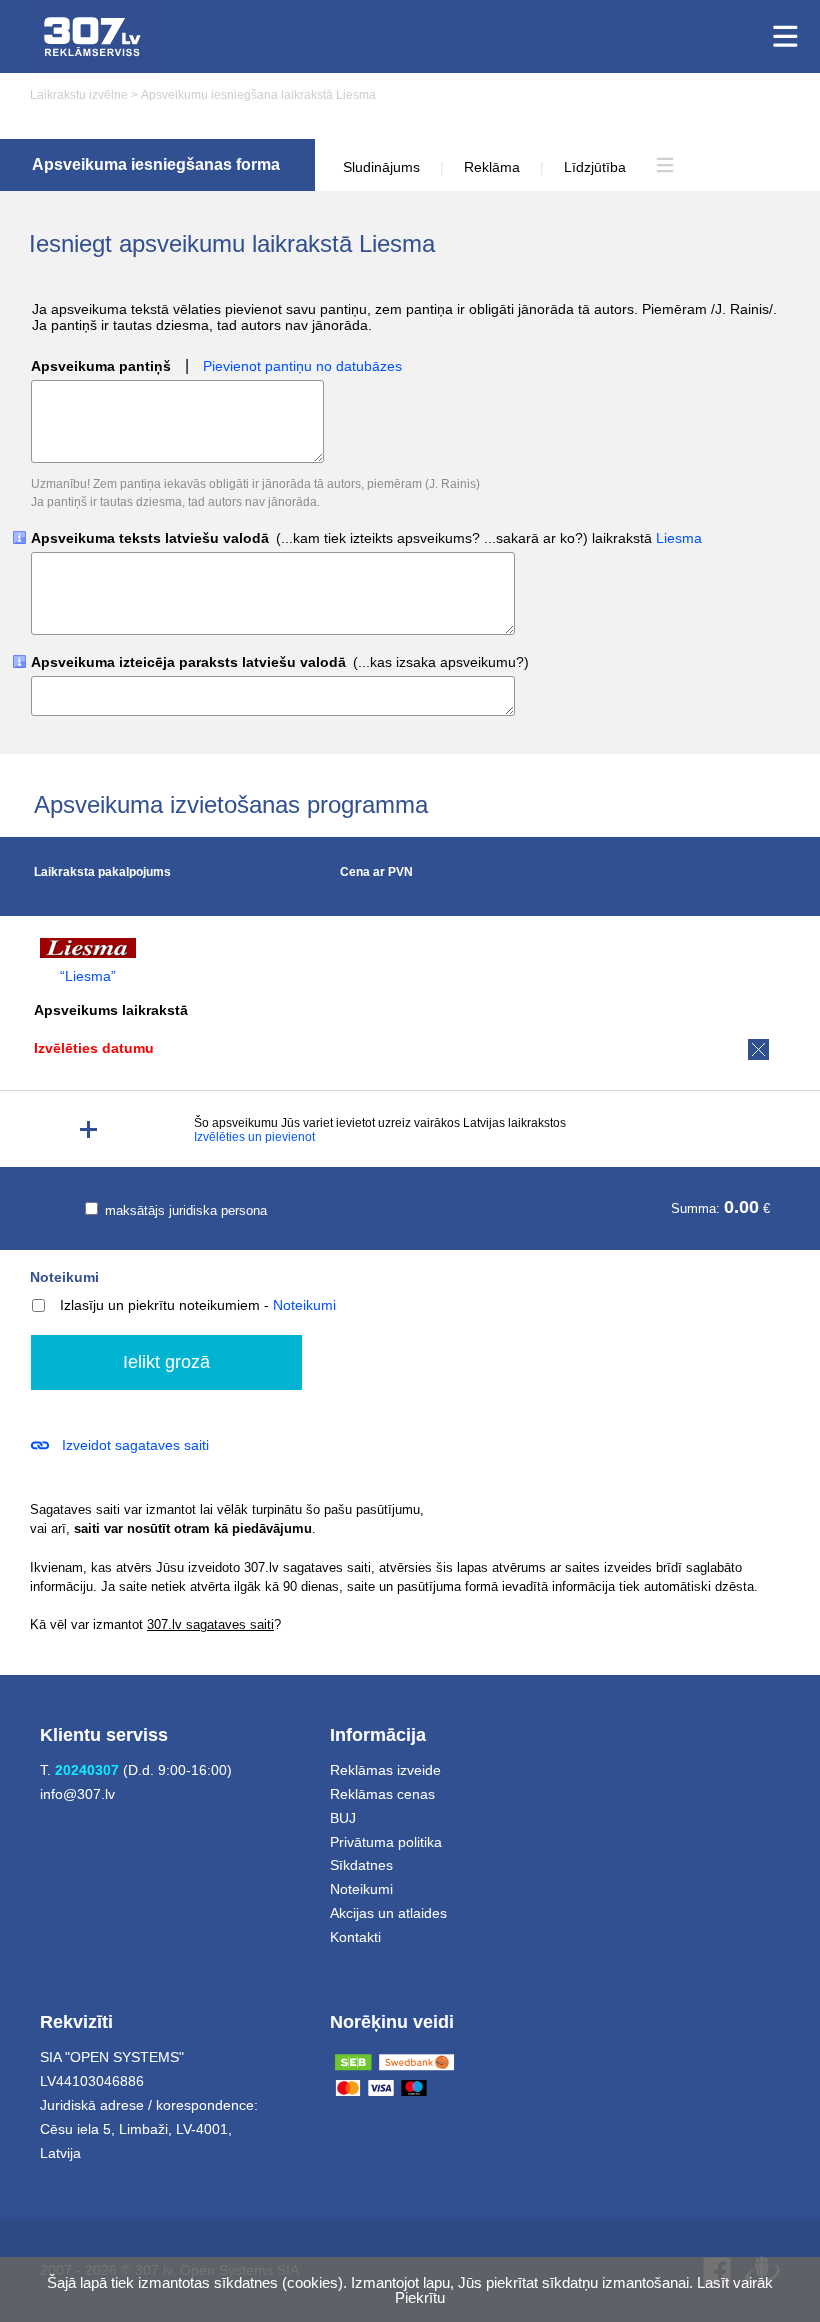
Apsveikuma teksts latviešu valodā (366, 538)
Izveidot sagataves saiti (135, 1445)
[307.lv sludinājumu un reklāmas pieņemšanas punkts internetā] (92, 36)
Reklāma (492, 167)
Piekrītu (420, 2297)
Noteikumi (64, 1277)
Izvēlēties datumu (94, 1048)
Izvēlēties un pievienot (254, 1137)
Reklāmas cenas (382, 1794)
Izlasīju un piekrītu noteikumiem (160, 1305)
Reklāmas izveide (385, 1770)
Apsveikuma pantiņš (101, 366)
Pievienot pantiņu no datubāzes (302, 366)
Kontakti (355, 1937)
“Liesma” (88, 976)
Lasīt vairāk (735, 2282)
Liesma (679, 538)
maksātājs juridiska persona (184, 1210)
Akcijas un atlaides (388, 1913)
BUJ (343, 1818)
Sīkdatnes (361, 1865)
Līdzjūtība (595, 167)
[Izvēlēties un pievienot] (88, 1129)
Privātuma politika (386, 1842)
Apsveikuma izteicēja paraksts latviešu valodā (280, 662)
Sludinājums (381, 167)
